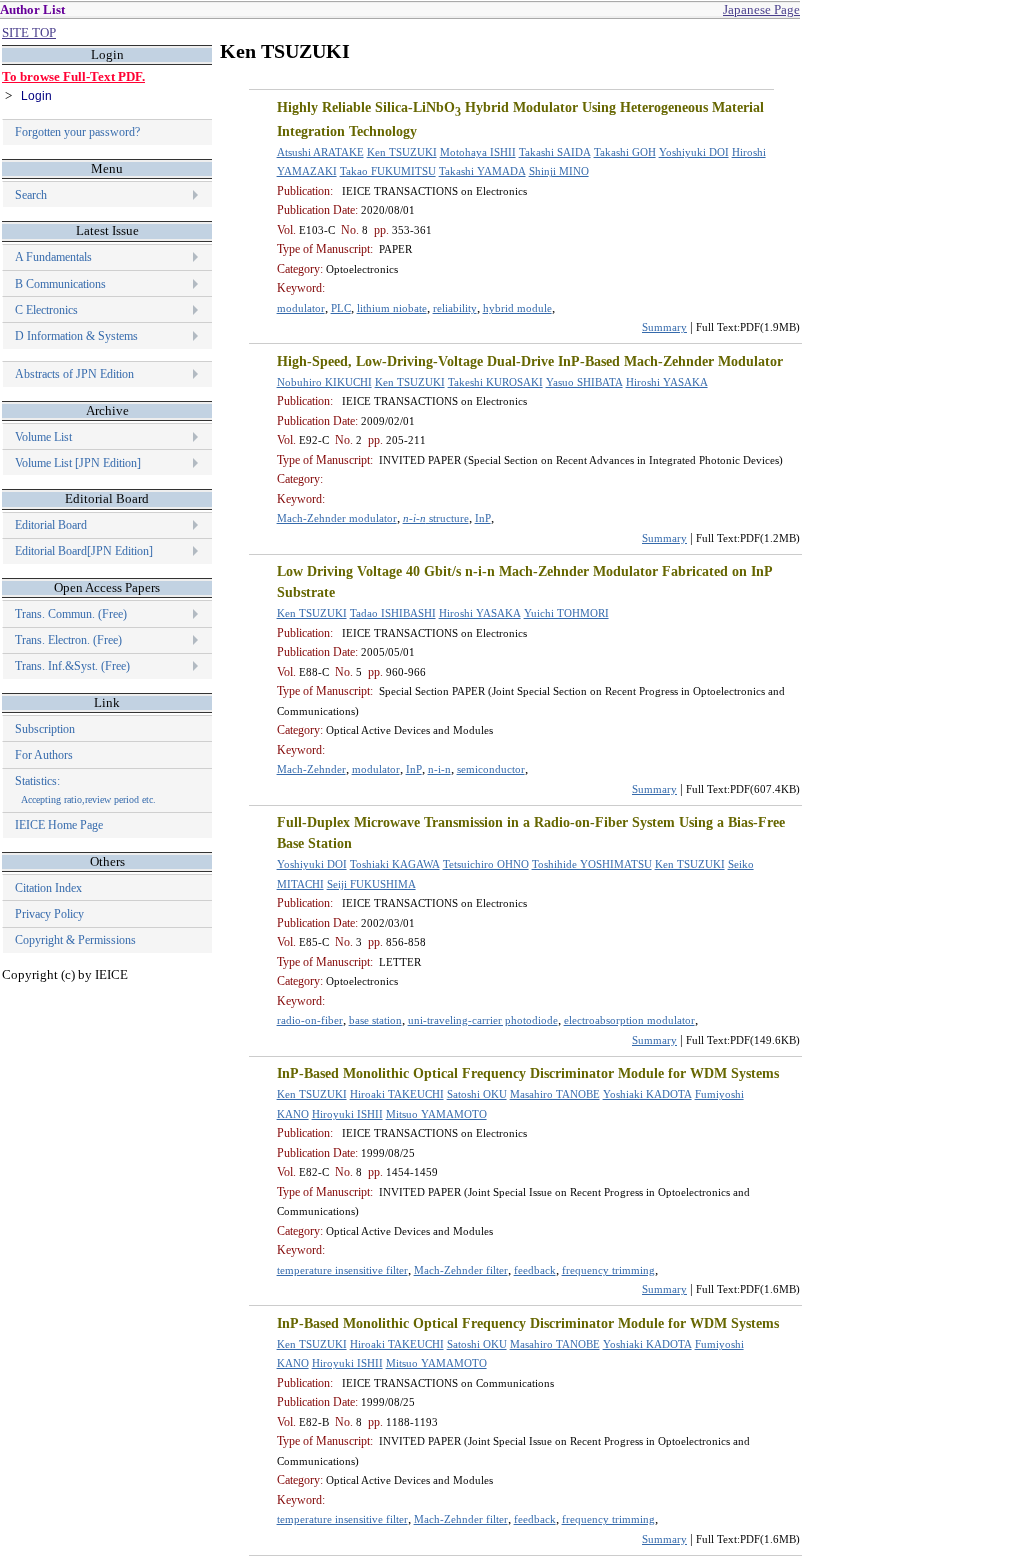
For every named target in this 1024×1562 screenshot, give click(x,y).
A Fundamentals (53, 257)
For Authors (44, 755)
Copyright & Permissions (75, 940)
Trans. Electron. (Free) (68, 640)
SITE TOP (29, 32)
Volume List (45, 437)
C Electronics (46, 310)
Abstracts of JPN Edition (74, 374)
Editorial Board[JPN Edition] (84, 551)
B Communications (60, 284)
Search (31, 195)
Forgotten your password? (77, 132)
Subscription (45, 729)
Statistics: (85, 789)
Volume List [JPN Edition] (78, 463)
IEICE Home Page (59, 825)
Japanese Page (761, 9)
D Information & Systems (76, 336)
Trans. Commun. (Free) (71, 614)
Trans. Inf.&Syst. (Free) (72, 666)
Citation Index (48, 888)
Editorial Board (51, 525)
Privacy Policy (49, 914)
